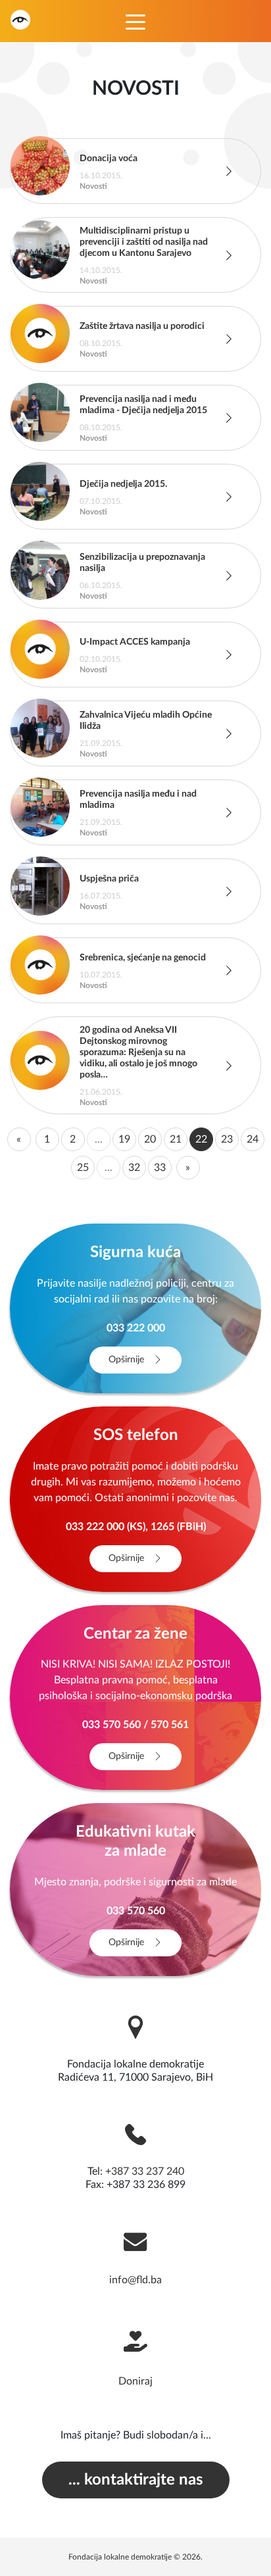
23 (227, 1139)
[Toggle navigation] (135, 21)
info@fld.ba (135, 2280)
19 (124, 1139)
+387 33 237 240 (145, 2171)
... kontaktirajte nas (136, 2480)
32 (134, 1168)
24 (253, 1139)
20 (150, 1139)
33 (160, 1168)
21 (176, 1139)
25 (83, 1168)
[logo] (20, 19)
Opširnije (128, 1360)
